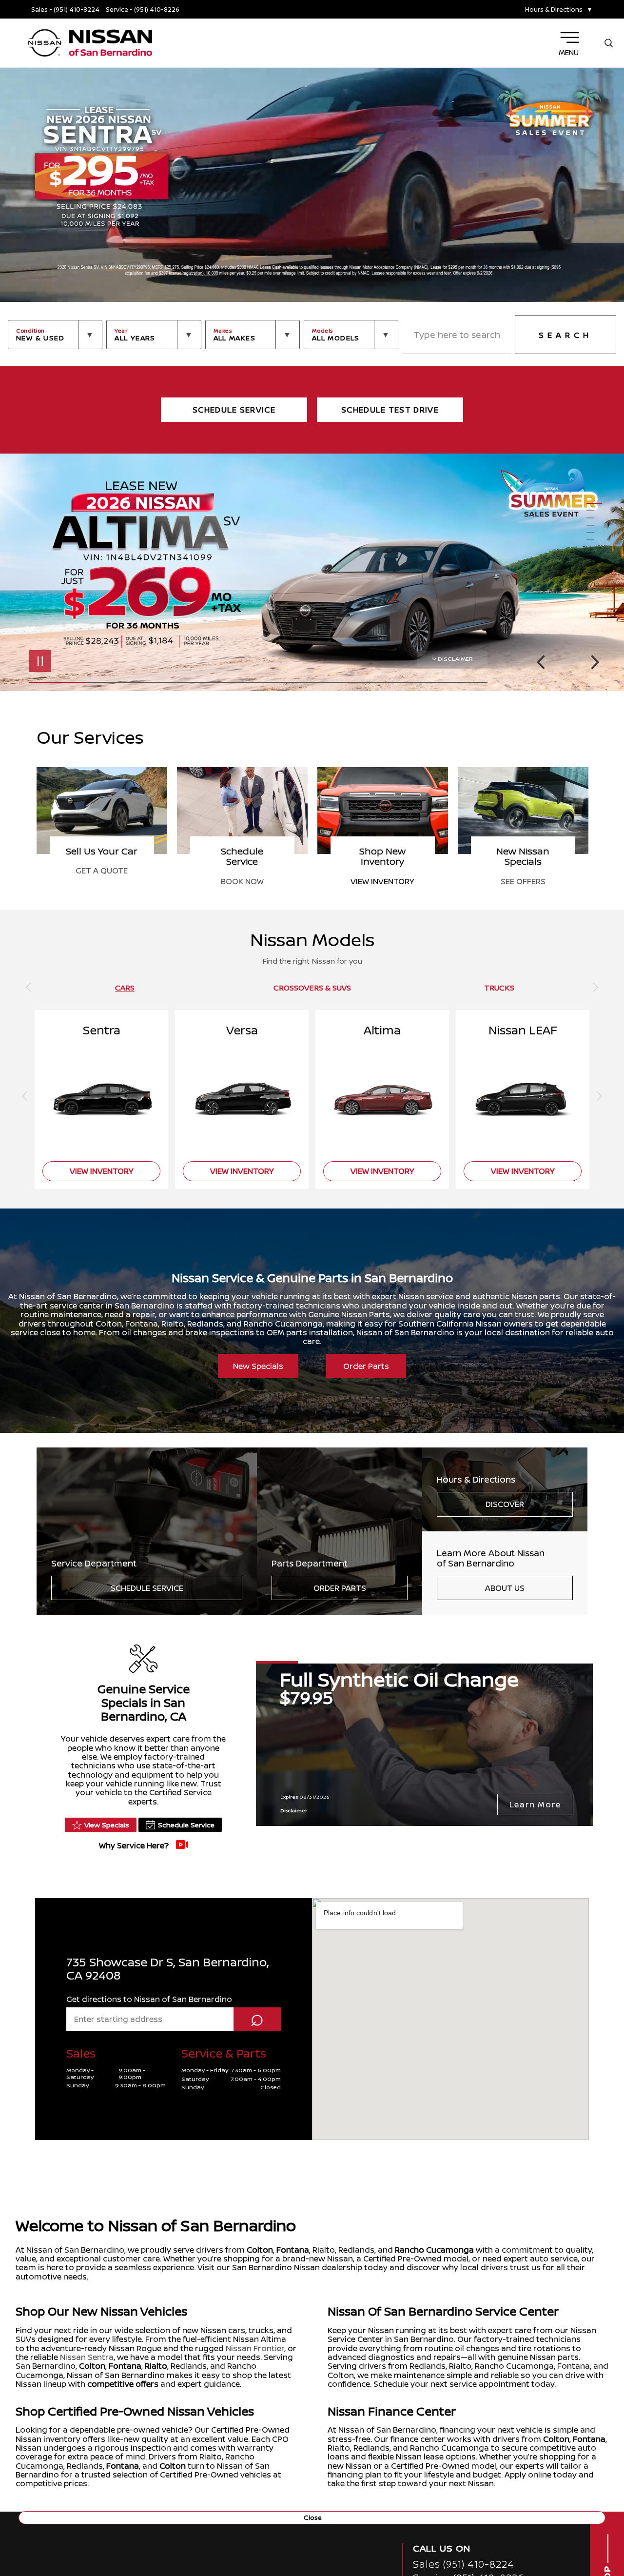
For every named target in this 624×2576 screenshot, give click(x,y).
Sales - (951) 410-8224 (65, 10)
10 (594, 569)
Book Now (523, 881)
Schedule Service (147, 1588)
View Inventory (102, 881)
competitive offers (123, 2384)
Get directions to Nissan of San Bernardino (149, 1999)
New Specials (258, 1366)
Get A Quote (382, 871)
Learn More (535, 1804)
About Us (505, 1588)
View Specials (107, 1825)
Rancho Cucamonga (434, 2250)
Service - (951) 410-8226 (143, 10)
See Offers (242, 881)
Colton (260, 2250)
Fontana (293, 2250)
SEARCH (565, 335)
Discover (505, 1504)
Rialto (156, 2366)
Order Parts (366, 1366)
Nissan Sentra (87, 2357)
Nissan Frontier (255, 2348)
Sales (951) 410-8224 (464, 2564)
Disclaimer (455, 659)
